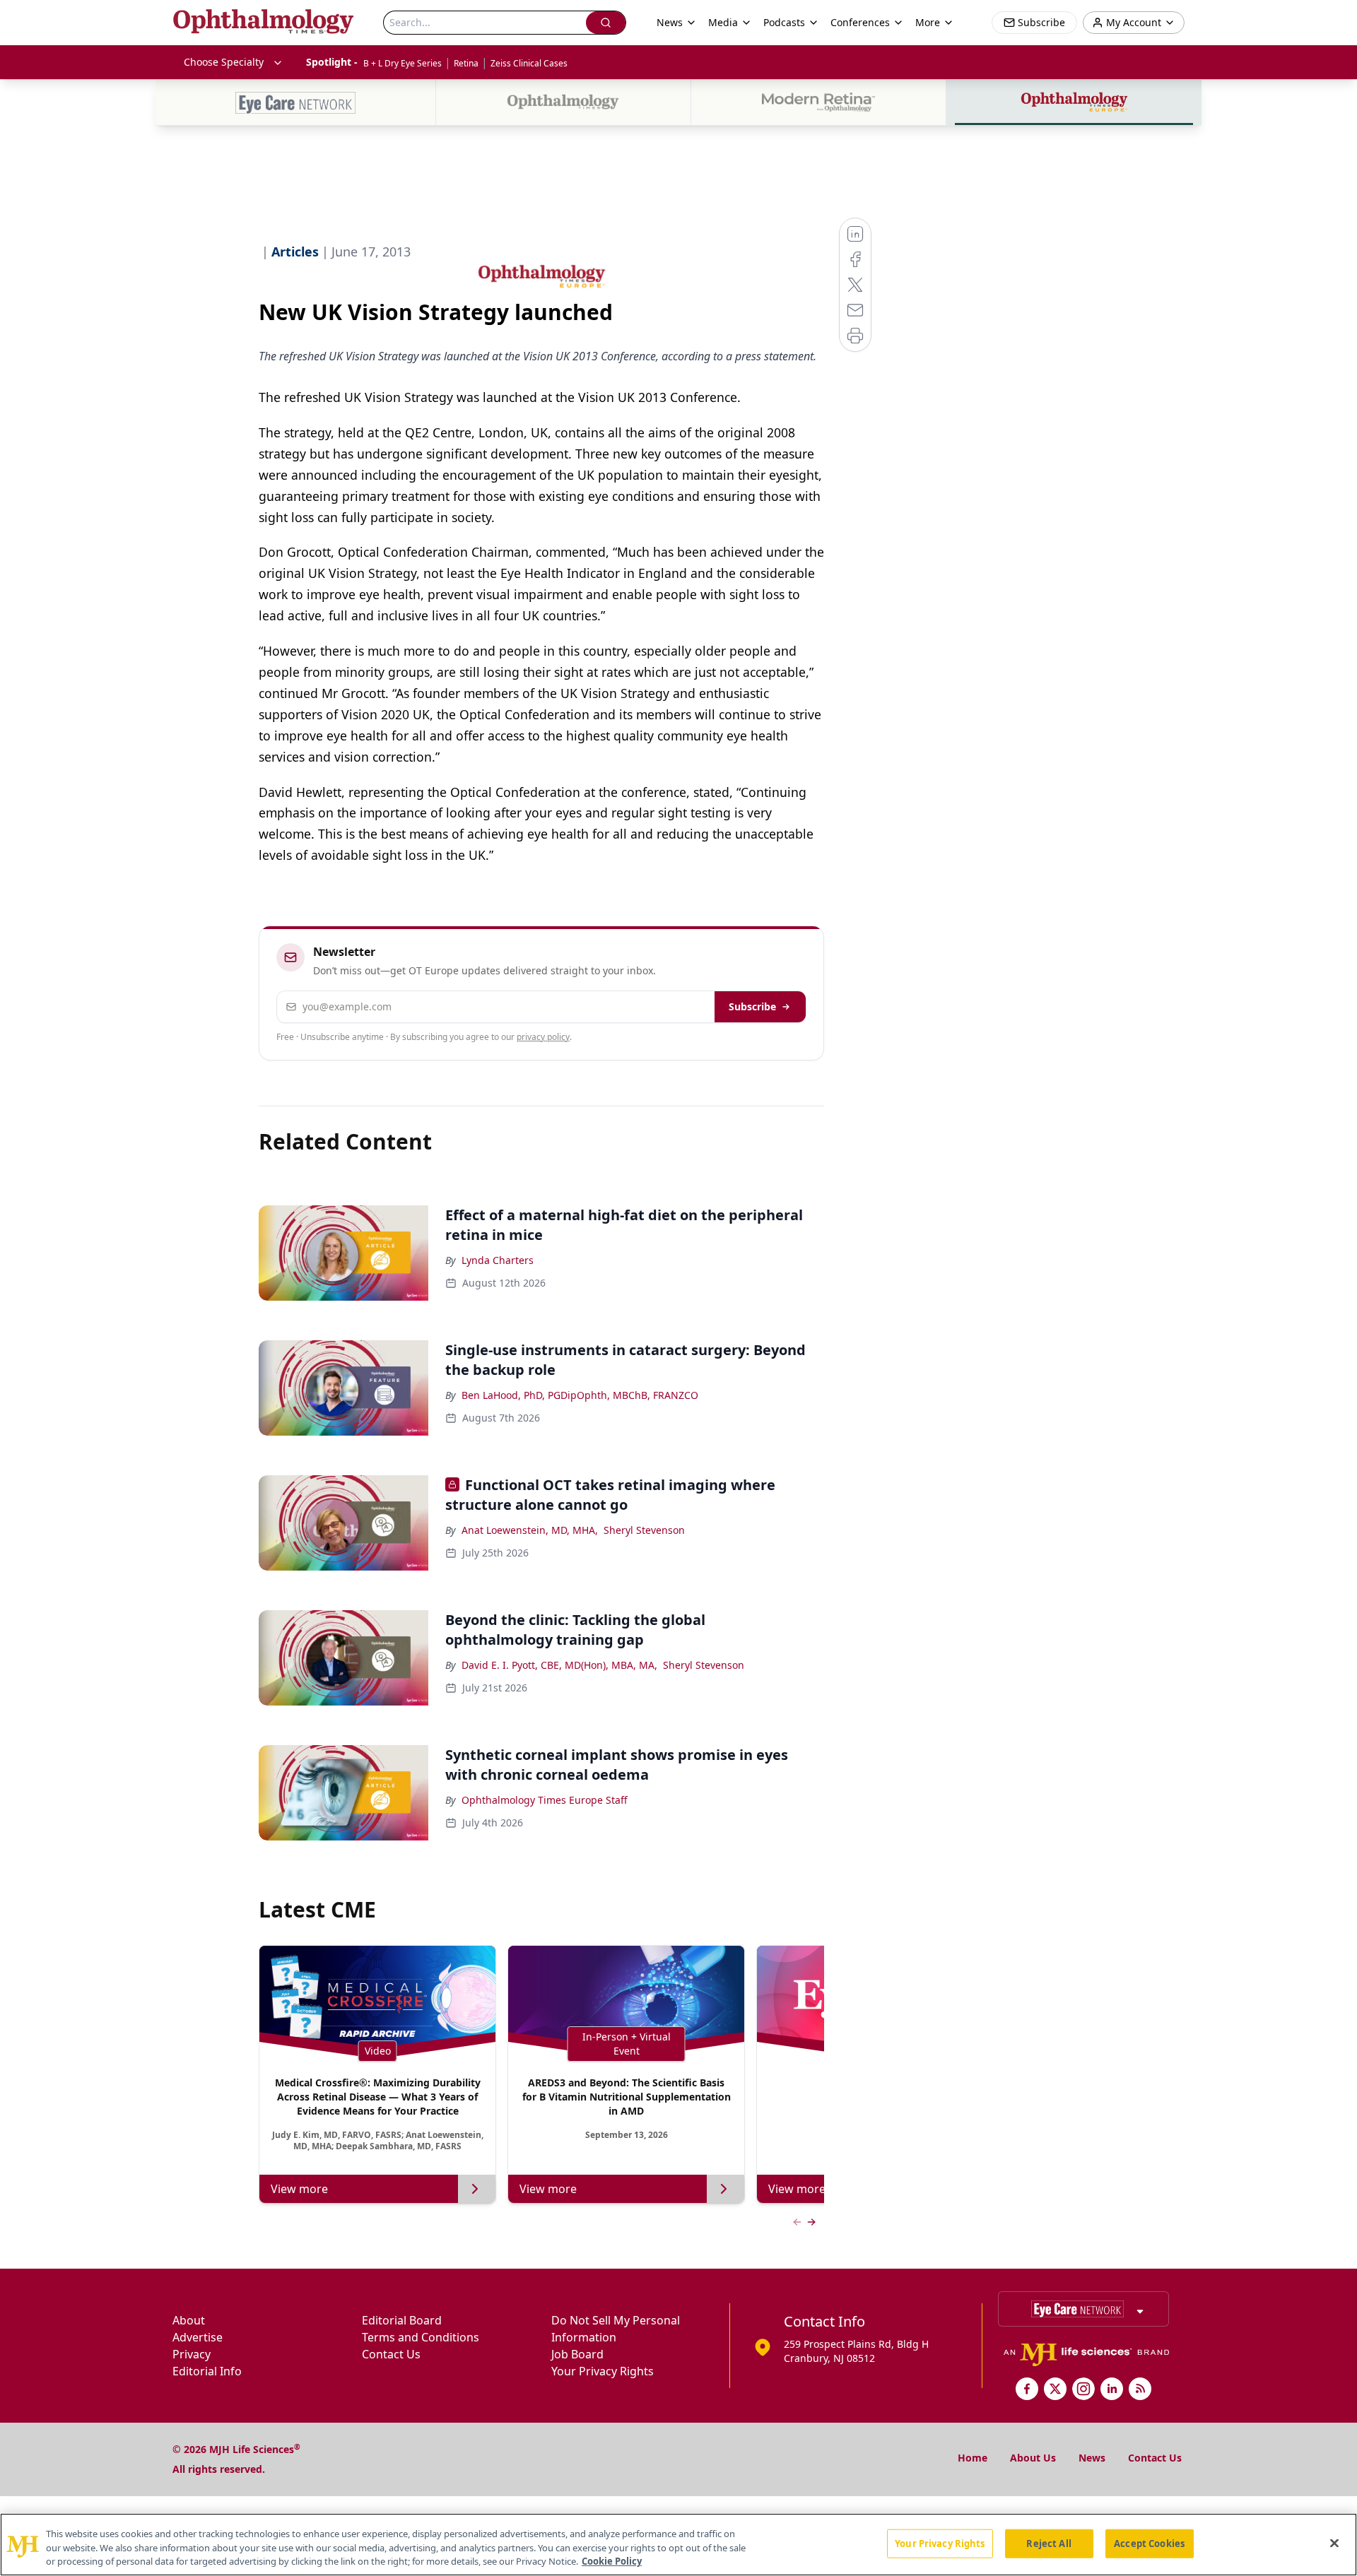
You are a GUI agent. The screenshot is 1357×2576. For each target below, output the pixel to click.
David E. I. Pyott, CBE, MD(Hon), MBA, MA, (559, 1665)
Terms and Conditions (421, 2337)
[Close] (1334, 2543)
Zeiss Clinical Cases (529, 63)
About (189, 2320)
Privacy (192, 2354)
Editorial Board (402, 2320)
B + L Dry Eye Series (403, 63)
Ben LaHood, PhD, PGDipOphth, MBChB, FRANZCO (580, 1395)
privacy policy (543, 1037)
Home (973, 2458)
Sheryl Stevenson (644, 1530)
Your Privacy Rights (603, 2371)
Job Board (577, 2354)
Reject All (1048, 2543)
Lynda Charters (498, 1260)
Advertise (198, 2337)
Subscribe (752, 1006)
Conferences (860, 22)
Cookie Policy (612, 2561)
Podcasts (784, 22)
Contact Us (391, 2354)
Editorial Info (207, 2371)
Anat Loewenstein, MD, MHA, (530, 1530)
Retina (466, 63)
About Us (1033, 2458)
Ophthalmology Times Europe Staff (545, 1800)
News (1092, 2458)
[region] (678, 2545)
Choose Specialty (224, 62)
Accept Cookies (1149, 2543)
